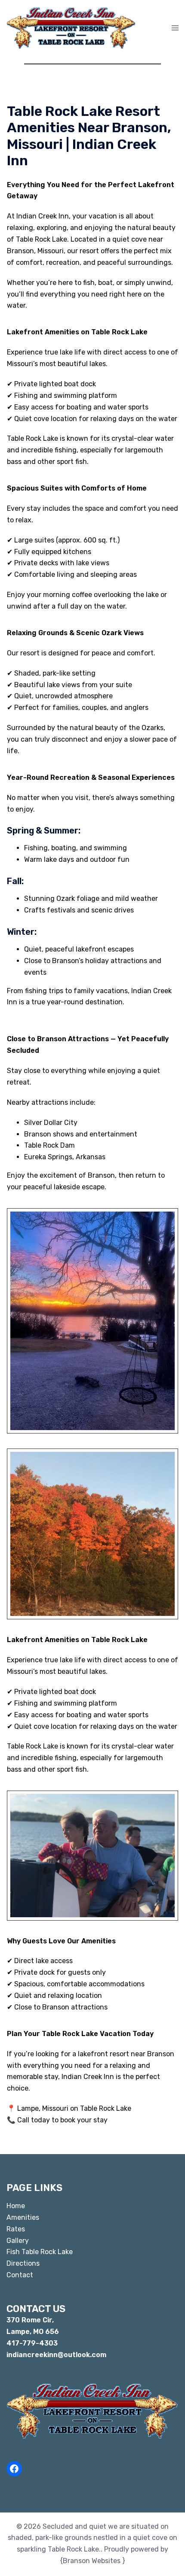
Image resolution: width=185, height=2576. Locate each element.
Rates (16, 2229)
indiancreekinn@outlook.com (56, 2355)
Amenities (23, 2217)
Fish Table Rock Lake (40, 2252)
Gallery (18, 2241)
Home (16, 2206)
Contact (20, 2275)
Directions (23, 2263)
